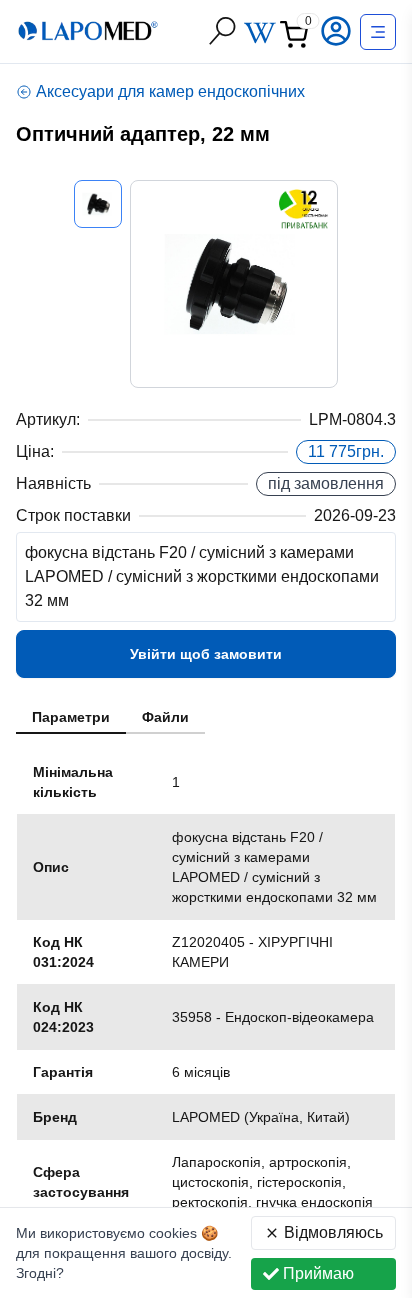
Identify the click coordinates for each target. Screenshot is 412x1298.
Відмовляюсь (333, 1232)
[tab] (71, 718)
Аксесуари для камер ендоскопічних (170, 91)
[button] (338, 31)
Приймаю (318, 1273)
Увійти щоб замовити (206, 654)
